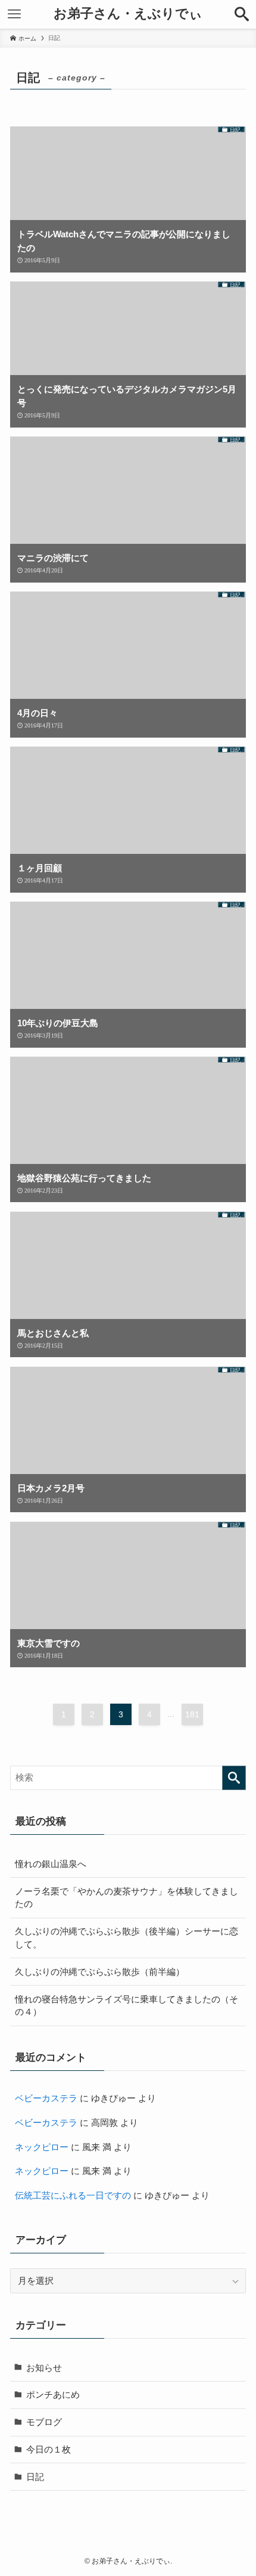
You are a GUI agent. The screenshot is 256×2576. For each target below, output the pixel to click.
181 (192, 1714)
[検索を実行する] (234, 1778)
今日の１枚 (49, 2449)
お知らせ (44, 2368)
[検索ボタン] (242, 14)
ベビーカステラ (46, 2098)
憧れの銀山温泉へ (51, 1864)
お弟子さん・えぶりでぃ (128, 14)
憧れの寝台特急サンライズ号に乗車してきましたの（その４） (127, 2006)
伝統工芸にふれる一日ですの (73, 2195)
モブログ (44, 2422)
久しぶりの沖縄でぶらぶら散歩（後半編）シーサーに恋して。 (127, 1938)
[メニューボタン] (14, 14)
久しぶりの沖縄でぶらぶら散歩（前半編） (100, 1972)
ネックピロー (42, 2147)
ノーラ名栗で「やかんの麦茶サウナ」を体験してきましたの (127, 1898)
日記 (35, 2477)
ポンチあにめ (53, 2394)
